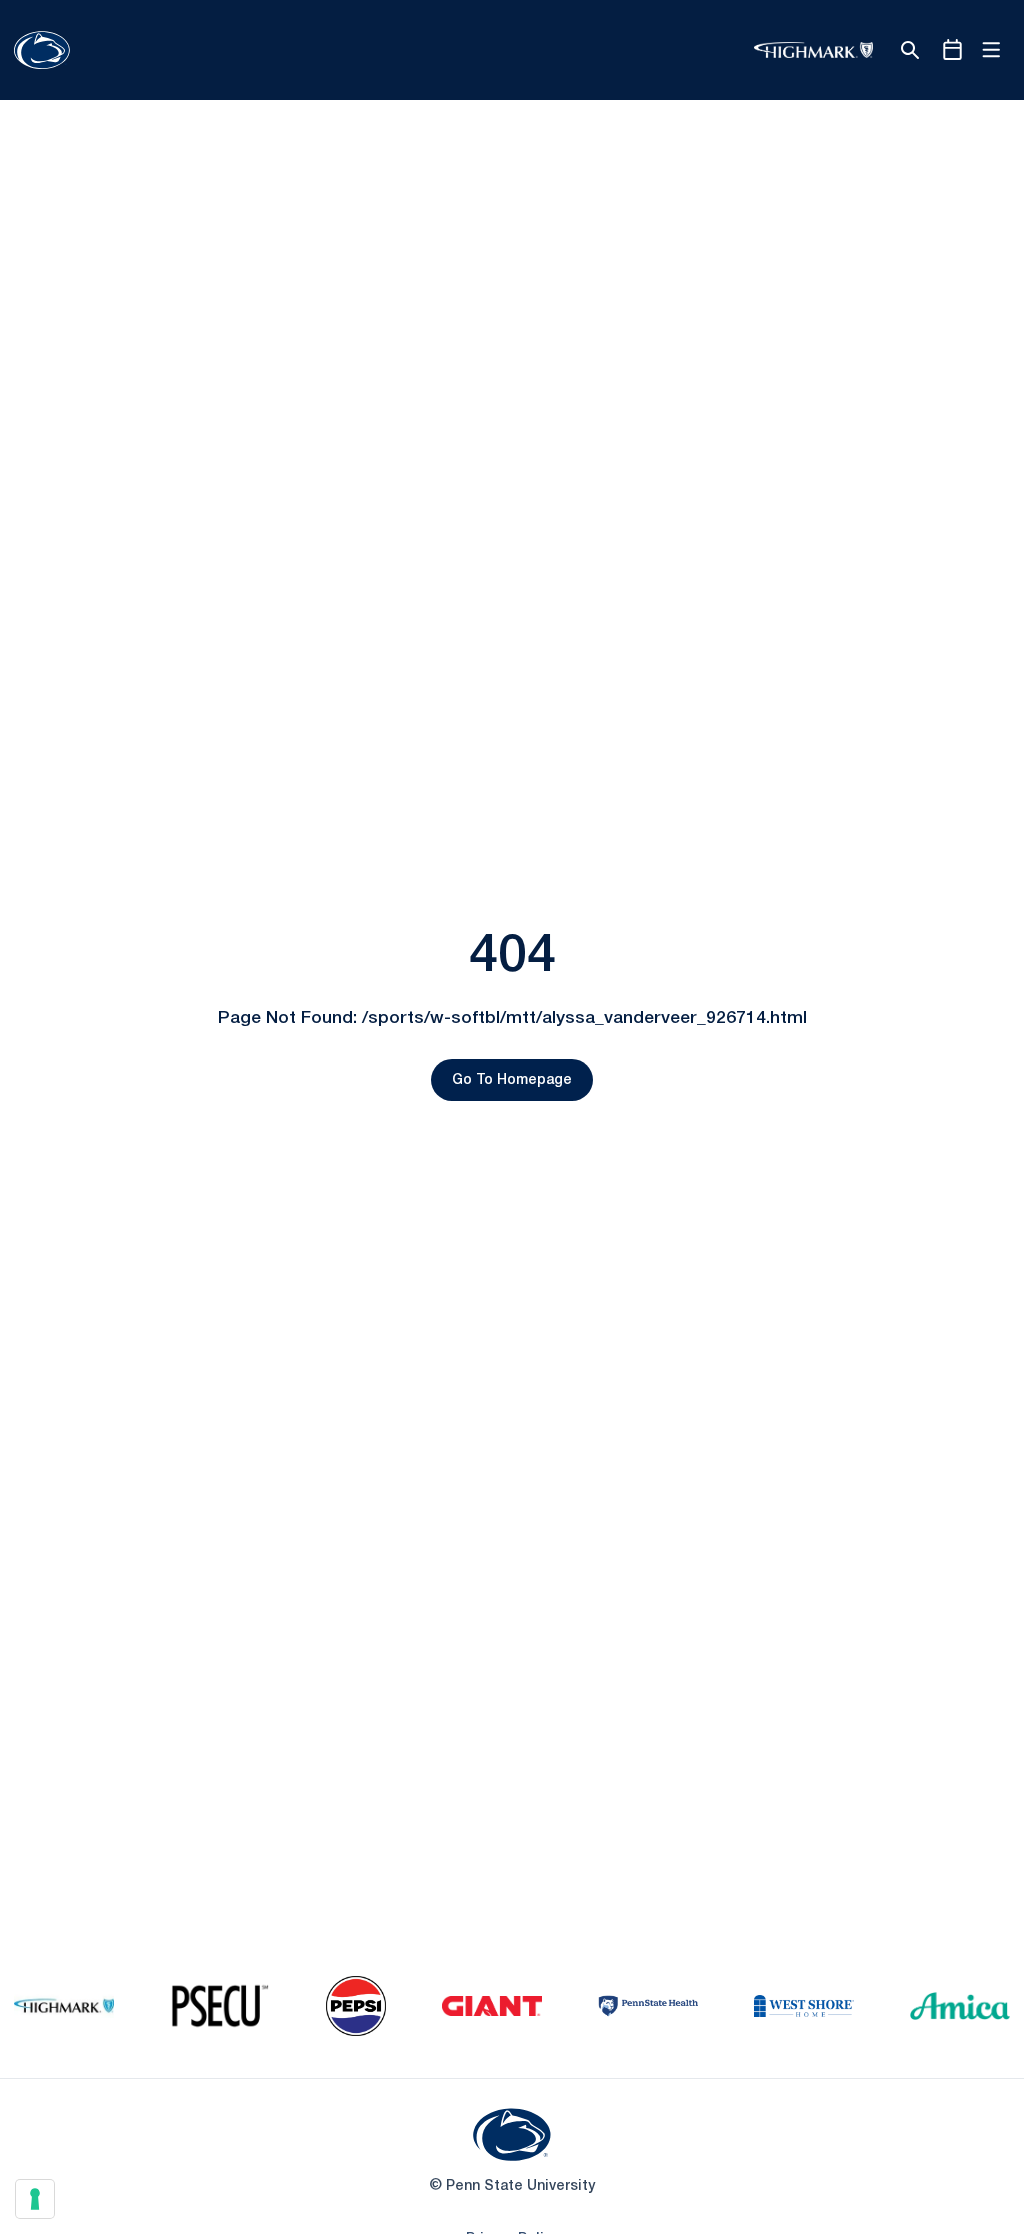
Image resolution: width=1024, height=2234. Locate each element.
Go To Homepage (512, 1080)
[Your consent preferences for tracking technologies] (35, 2199)
